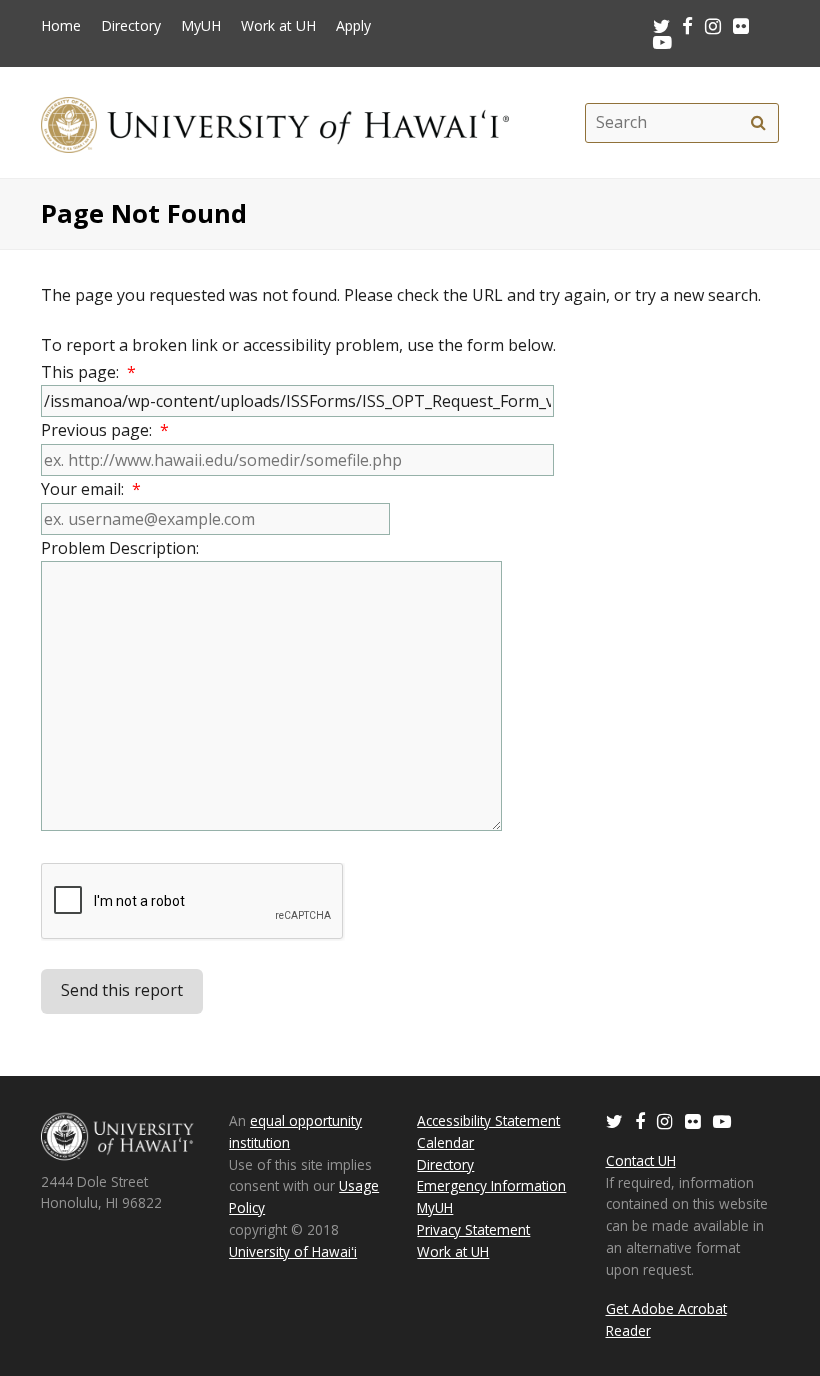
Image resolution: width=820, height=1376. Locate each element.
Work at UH (278, 26)
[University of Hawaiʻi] (275, 122)
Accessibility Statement (488, 1120)
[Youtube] (662, 41)
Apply (353, 26)
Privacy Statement (473, 1229)
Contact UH (641, 1160)
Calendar (445, 1142)
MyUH (201, 26)
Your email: (91, 489)
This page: (88, 372)
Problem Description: (124, 548)
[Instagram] (665, 1120)
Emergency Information (491, 1185)
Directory (131, 26)
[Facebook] (640, 1120)
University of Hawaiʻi (293, 1251)
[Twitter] (614, 1120)
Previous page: (105, 430)
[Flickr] (693, 1120)
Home (61, 26)
